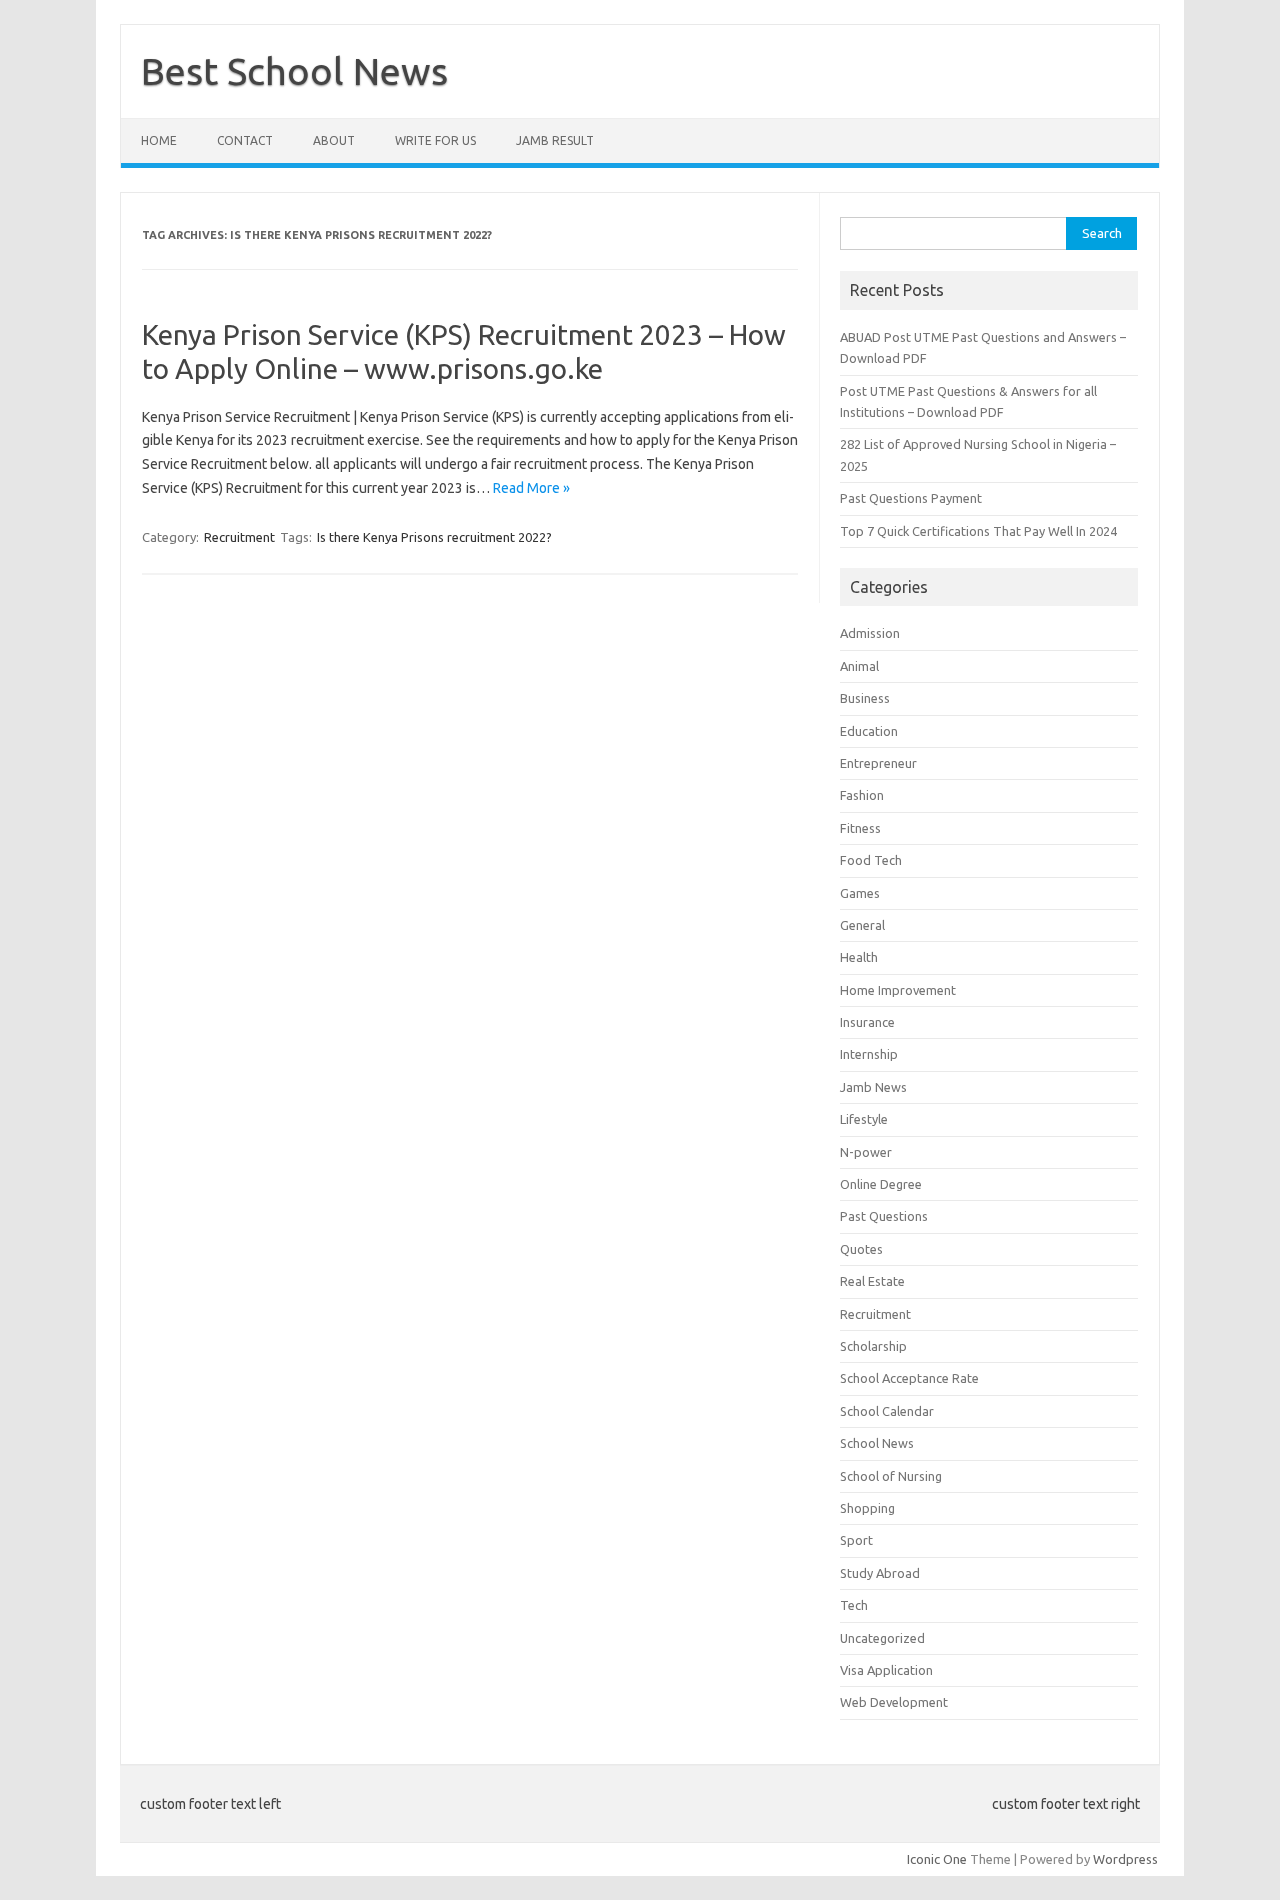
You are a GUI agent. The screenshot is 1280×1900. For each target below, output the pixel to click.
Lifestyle (864, 1119)
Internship (869, 1054)
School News (877, 1443)
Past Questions (884, 1216)
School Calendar (887, 1411)
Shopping (867, 1508)
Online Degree (881, 1184)
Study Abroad (880, 1573)
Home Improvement (898, 990)
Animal (859, 666)
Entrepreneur (878, 763)
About (334, 140)
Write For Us (435, 140)
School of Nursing (891, 1476)
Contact (245, 140)
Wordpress (1125, 1859)
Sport (856, 1540)
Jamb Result (555, 140)
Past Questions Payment (911, 498)
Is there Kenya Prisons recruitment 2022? (434, 537)
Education (869, 731)
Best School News (294, 71)
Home (159, 140)
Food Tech (871, 860)
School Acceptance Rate (909, 1378)
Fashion (862, 795)
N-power (866, 1152)
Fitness (860, 828)
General (862, 925)
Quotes (861, 1249)
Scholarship (873, 1346)
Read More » (531, 488)
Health (859, 957)
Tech (854, 1605)
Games (860, 893)
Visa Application (886, 1670)
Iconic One (937, 1859)
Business (865, 698)
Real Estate (872, 1281)
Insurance (867, 1022)
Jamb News (873, 1087)
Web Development (894, 1702)
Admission (870, 633)
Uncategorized (882, 1638)
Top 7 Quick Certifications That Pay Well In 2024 (978, 531)
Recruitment (239, 537)
